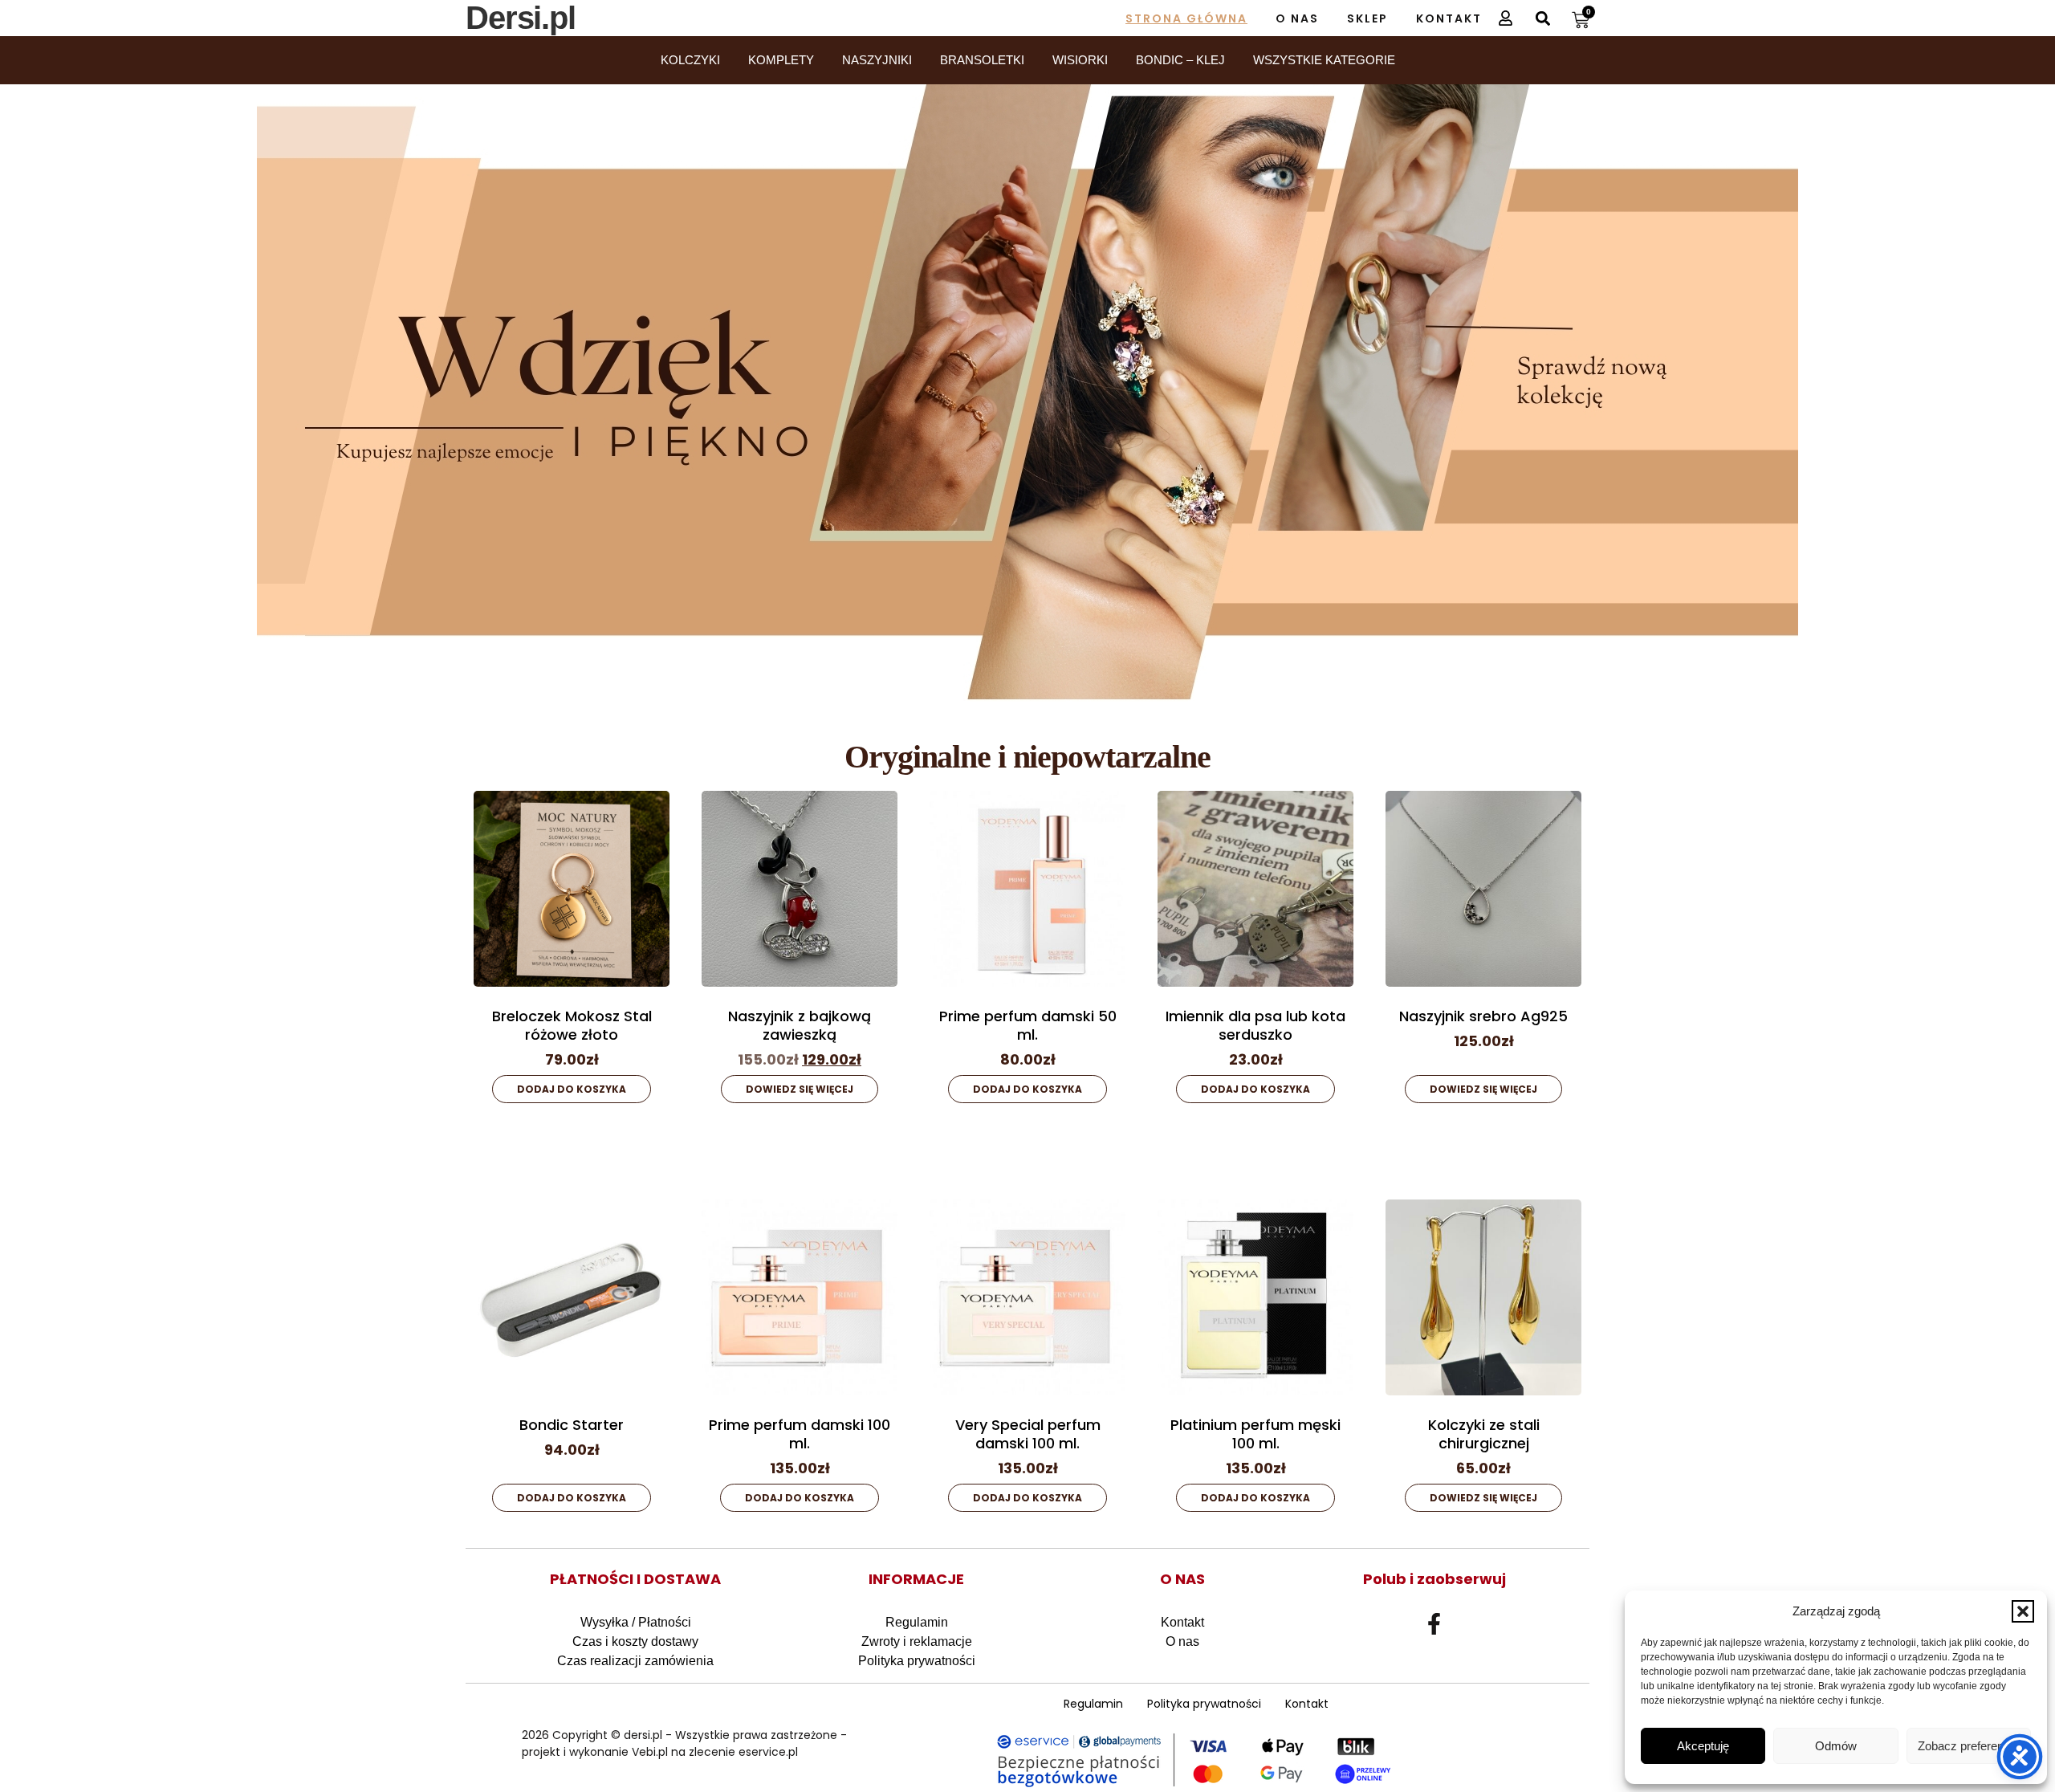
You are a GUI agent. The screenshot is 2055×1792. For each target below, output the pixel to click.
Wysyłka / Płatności (636, 1622)
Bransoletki (982, 60)
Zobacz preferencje (1968, 1746)
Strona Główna (1186, 18)
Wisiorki (1080, 60)
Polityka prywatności (917, 1661)
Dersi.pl (521, 18)
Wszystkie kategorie (1324, 60)
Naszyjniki (877, 60)
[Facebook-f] (1434, 1624)
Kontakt (1449, 18)
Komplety (781, 60)
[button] (2023, 1611)
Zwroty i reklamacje (917, 1641)
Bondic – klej (1180, 60)
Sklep (1367, 18)
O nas (1297, 18)
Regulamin (917, 1622)
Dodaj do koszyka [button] (572, 1089)
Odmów (1836, 1746)
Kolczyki (690, 60)
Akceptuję (1703, 1746)
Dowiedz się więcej (800, 1089)
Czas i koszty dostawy (635, 1641)
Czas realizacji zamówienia (635, 1661)
